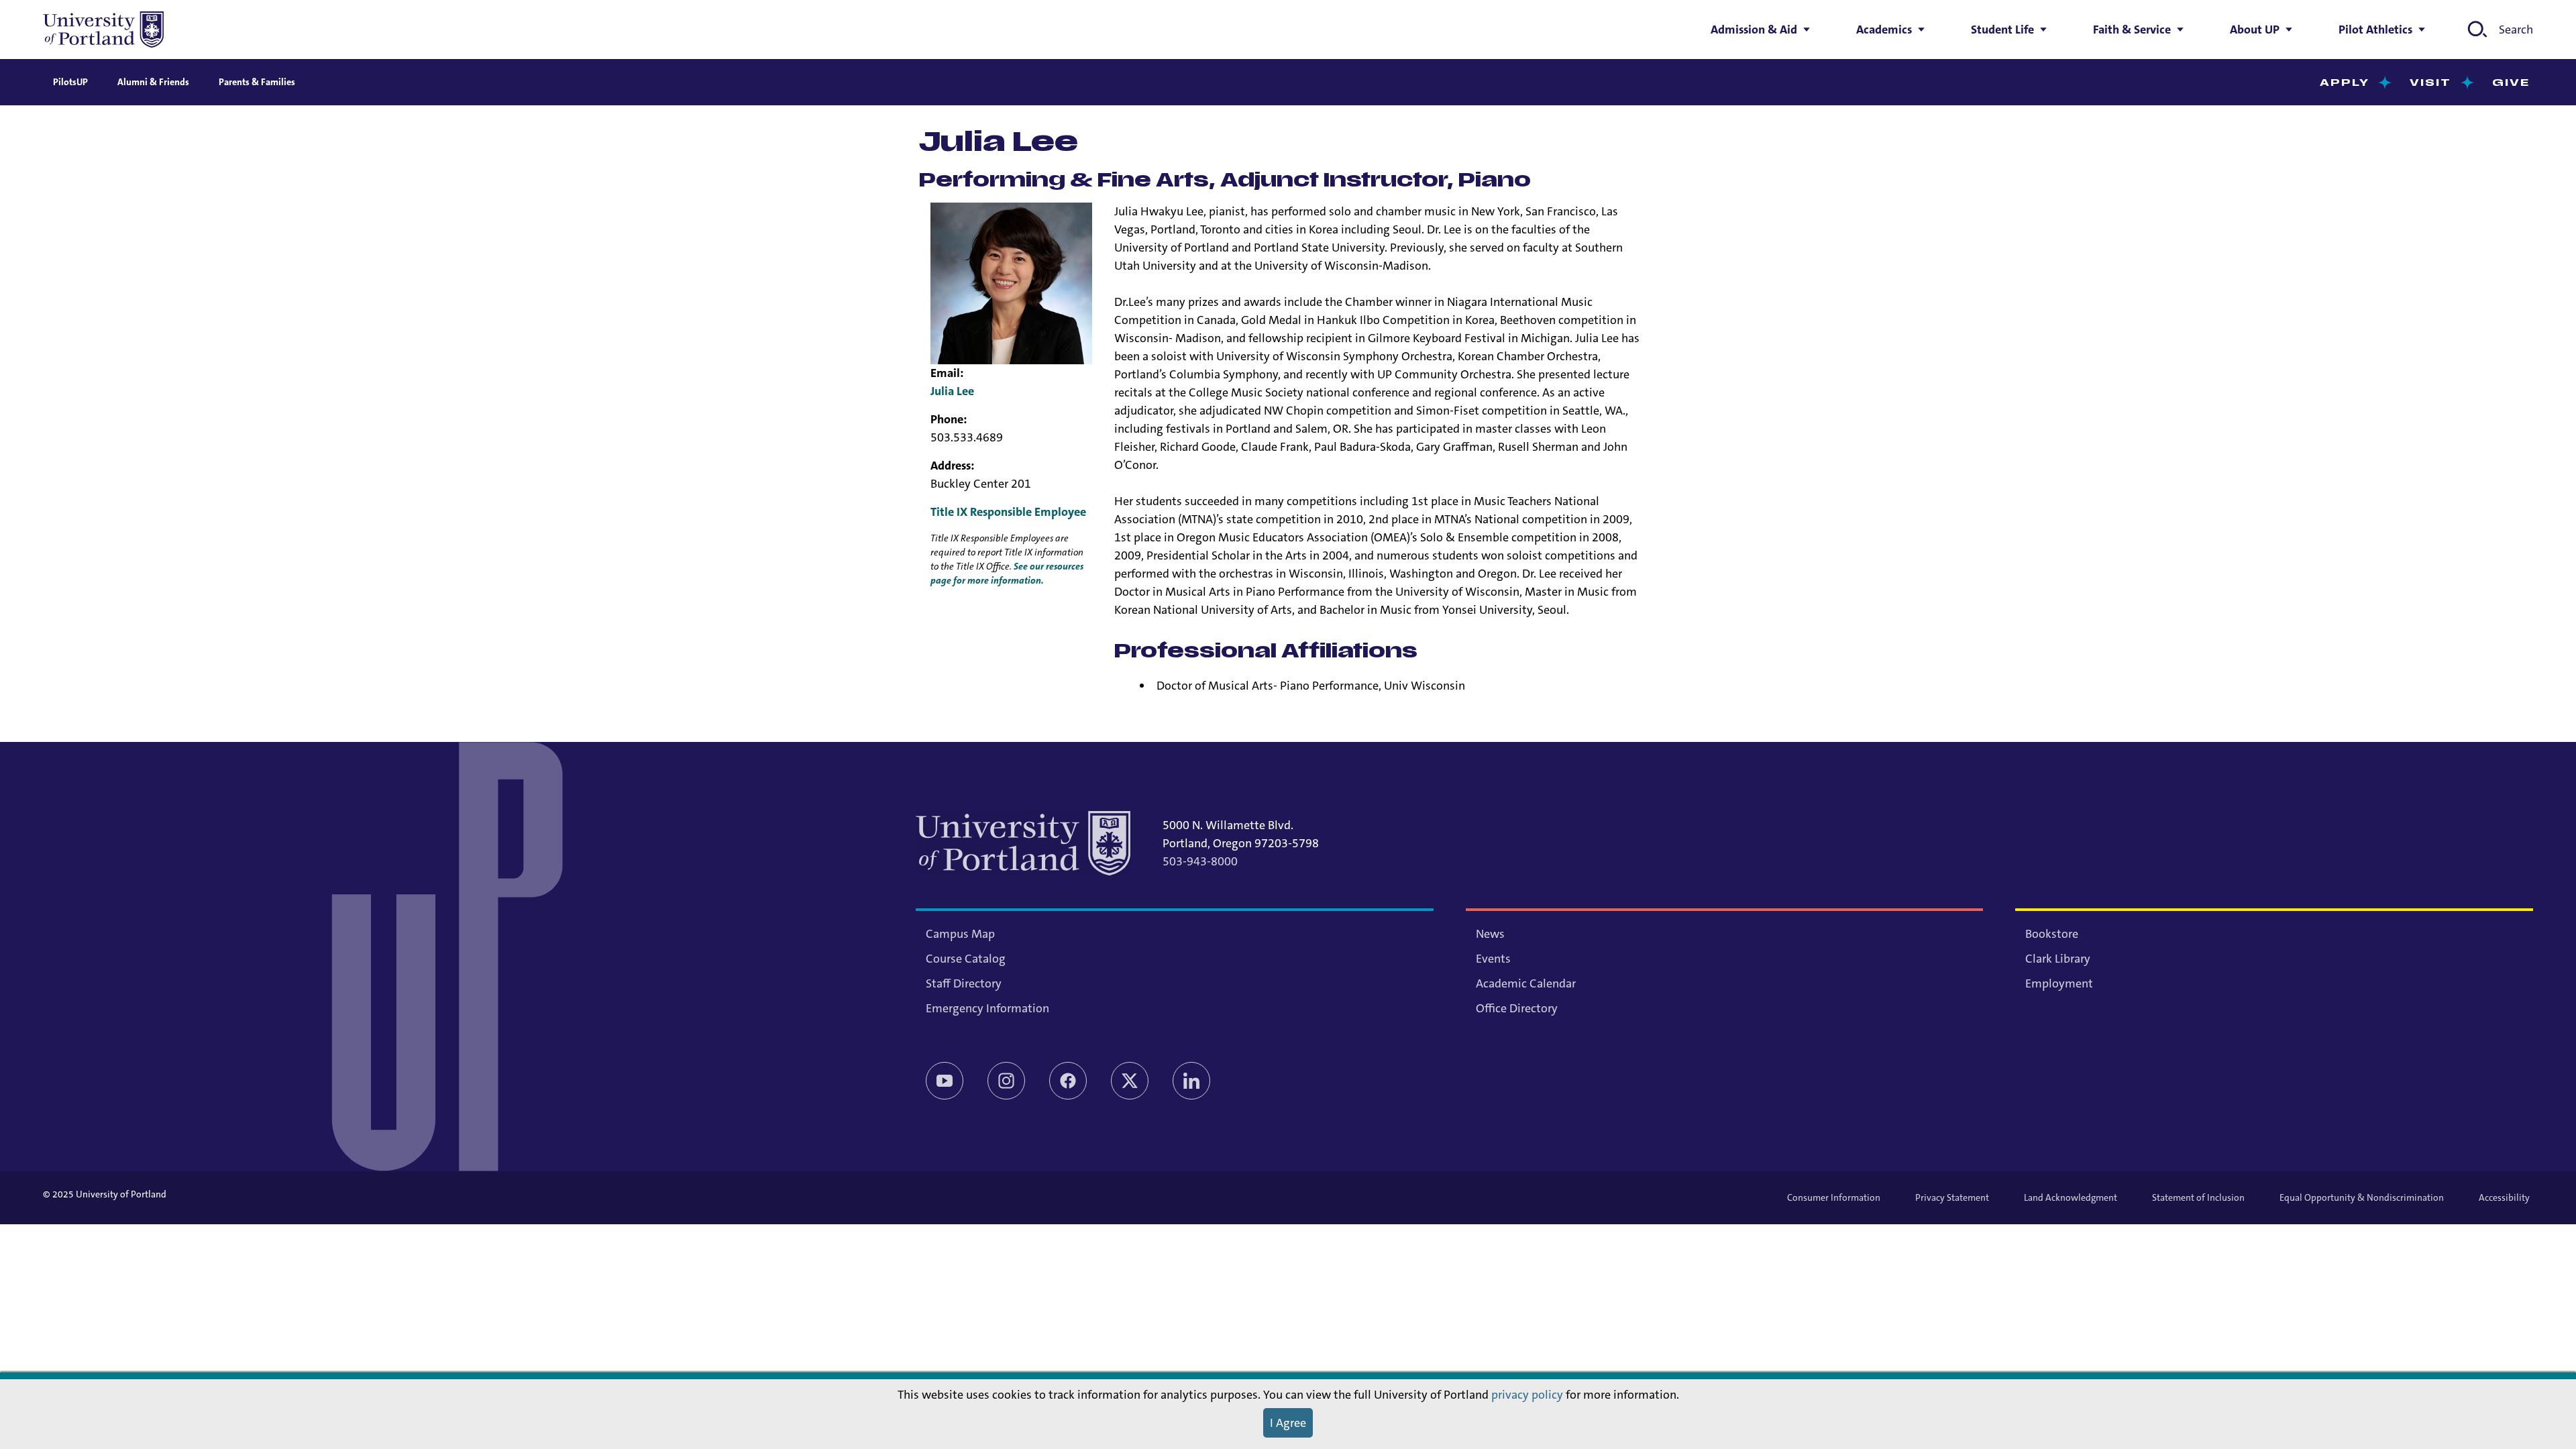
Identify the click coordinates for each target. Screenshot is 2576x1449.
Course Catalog (966, 959)
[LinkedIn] (1191, 1081)
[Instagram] (1006, 1081)
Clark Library (2058, 959)
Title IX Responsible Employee (1008, 512)
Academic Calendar (1526, 983)
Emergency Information (987, 1008)
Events (1493, 959)
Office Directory (1517, 1008)
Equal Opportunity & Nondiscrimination (2362, 1197)
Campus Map (960, 934)
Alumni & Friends (153, 82)
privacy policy (1527, 1395)
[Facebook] (1068, 1081)
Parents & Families (257, 82)
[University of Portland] (103, 30)
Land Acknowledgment (2071, 1197)
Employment (2059, 983)
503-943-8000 (1200, 861)
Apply (2345, 83)
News (1490, 934)
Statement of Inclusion (2198, 1197)
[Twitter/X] (1130, 1081)
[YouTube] (945, 1081)
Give (2511, 83)
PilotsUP (70, 82)
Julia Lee (952, 391)
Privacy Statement (1952, 1197)
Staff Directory (964, 983)
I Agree (1288, 1423)
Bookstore (2052, 934)
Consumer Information (1834, 1197)
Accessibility (2504, 1197)
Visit (2431, 83)
